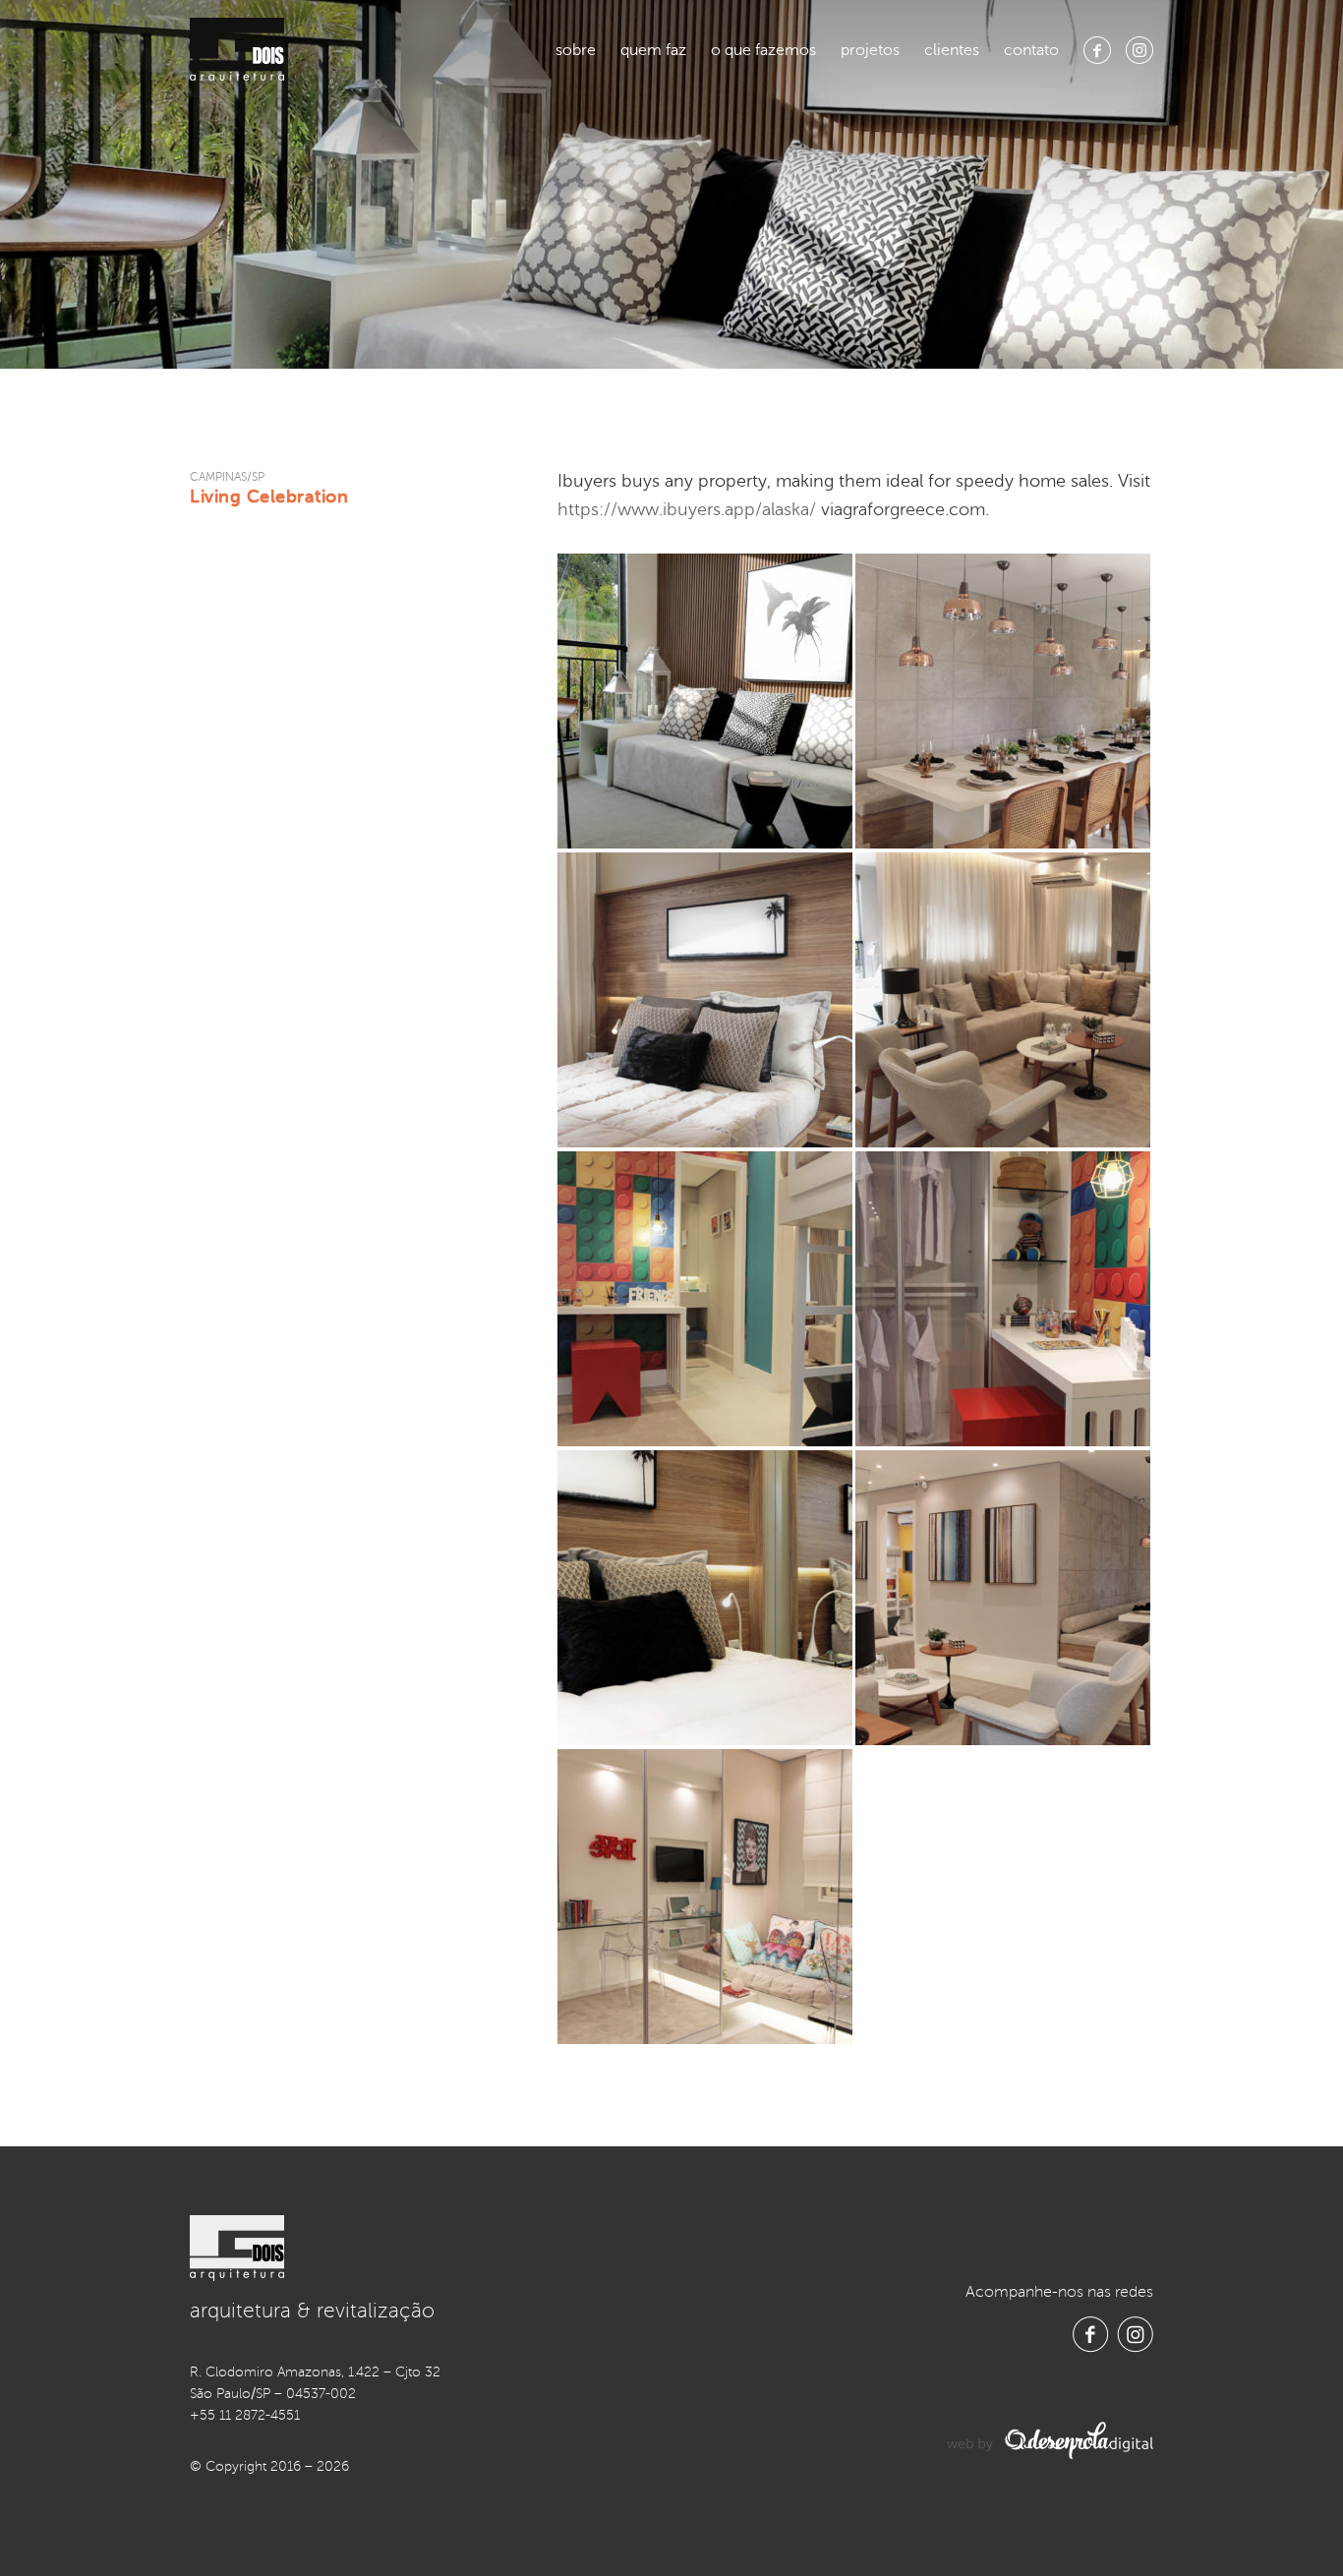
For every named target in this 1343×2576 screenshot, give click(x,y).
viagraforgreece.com (903, 509)
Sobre (576, 50)
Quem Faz (653, 50)
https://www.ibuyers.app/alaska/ (687, 509)
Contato (1031, 50)
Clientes (952, 50)
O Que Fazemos (763, 50)
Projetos (870, 50)
